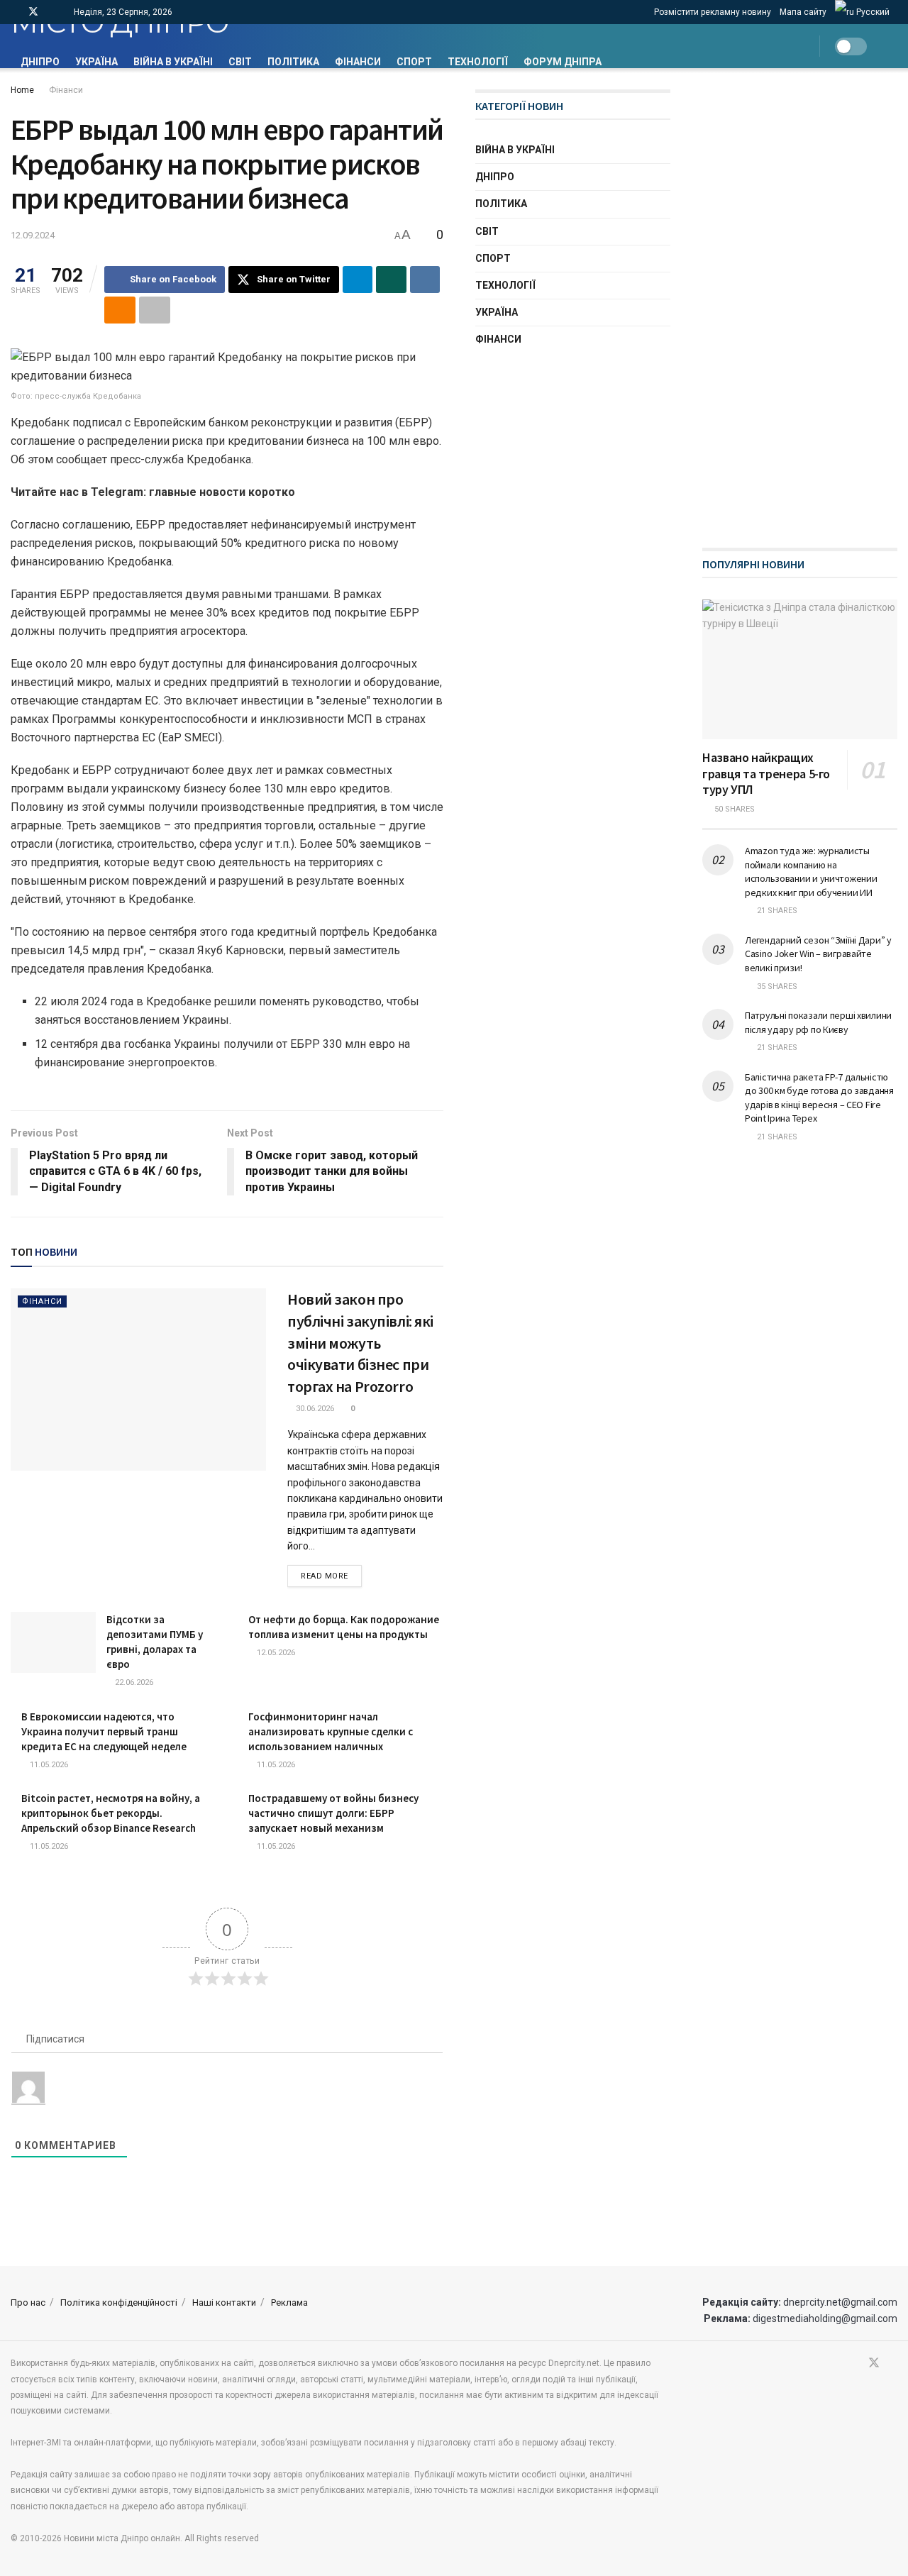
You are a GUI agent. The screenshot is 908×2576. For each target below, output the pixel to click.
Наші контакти (224, 2303)
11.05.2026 (48, 1765)
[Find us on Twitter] (33, 12)
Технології (478, 62)
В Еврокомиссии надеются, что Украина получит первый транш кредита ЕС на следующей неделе (104, 1731)
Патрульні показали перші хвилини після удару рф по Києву (818, 1022)
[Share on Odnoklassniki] (120, 310)
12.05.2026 (275, 1653)
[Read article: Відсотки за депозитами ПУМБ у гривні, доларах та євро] (53, 1642)
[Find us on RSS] (52, 12)
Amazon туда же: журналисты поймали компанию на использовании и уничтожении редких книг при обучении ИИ (811, 872)
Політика (293, 62)
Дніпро (40, 62)
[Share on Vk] (425, 280)
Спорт (414, 62)
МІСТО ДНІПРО (120, 24)
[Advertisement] (805, 302)
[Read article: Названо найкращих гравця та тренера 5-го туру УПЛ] (800, 669)
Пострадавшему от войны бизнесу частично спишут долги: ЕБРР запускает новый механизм (333, 1813)
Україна (96, 62)
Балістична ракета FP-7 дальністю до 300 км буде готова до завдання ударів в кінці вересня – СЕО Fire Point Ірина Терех (819, 1098)
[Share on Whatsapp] (391, 280)
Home (22, 90)
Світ (240, 62)
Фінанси (358, 62)
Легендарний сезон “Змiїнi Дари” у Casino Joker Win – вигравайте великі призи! (818, 954)
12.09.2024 (33, 235)
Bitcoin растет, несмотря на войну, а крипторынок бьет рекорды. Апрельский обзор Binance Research (111, 1813)
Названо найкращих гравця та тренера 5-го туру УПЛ (766, 773)
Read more (331, 1576)
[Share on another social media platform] (155, 310)
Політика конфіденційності (119, 2303)
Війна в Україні (173, 62)
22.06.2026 (133, 1682)
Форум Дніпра (563, 62)
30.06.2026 (314, 1409)
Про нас (28, 2303)
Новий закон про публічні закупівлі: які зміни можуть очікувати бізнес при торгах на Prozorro (360, 1343)
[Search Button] (892, 46)
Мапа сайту (803, 12)
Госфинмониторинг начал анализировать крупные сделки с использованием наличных (331, 1731)
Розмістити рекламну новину (713, 12)
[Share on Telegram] (358, 280)
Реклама (289, 2303)
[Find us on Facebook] (15, 12)
